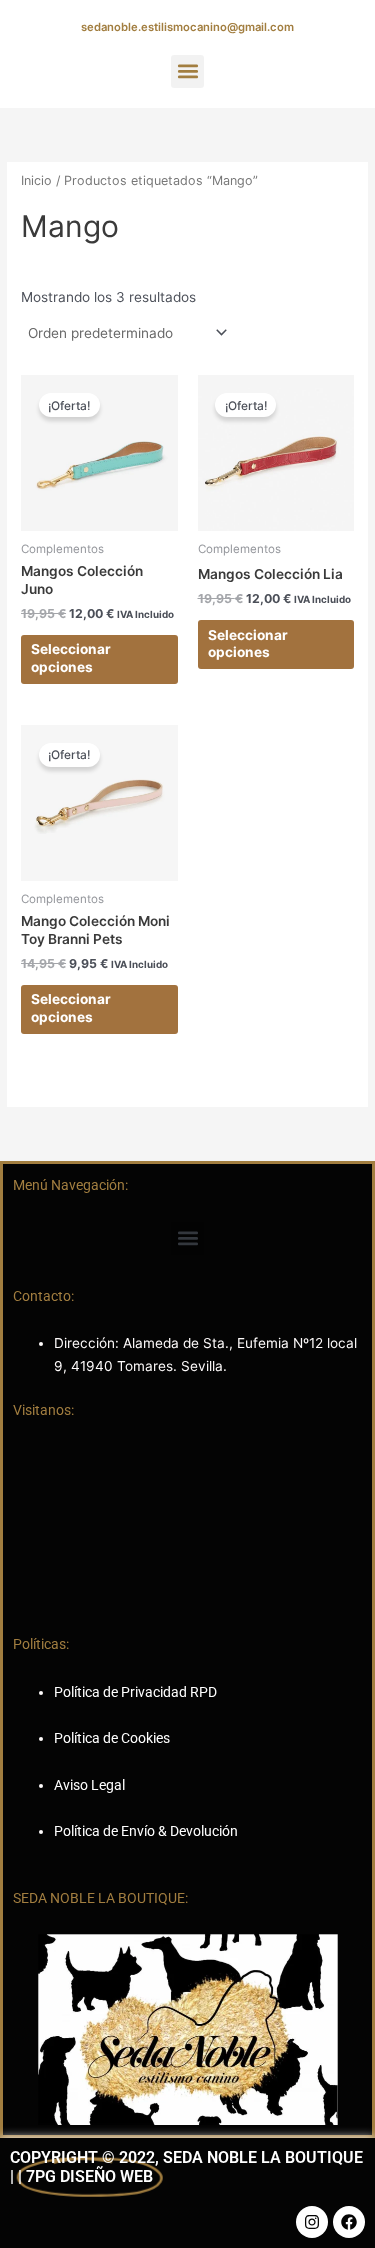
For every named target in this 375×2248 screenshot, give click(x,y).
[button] (187, 71)
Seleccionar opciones (71, 658)
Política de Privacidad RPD (135, 1692)
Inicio (36, 180)
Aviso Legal (89, 1785)
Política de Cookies (112, 1738)
